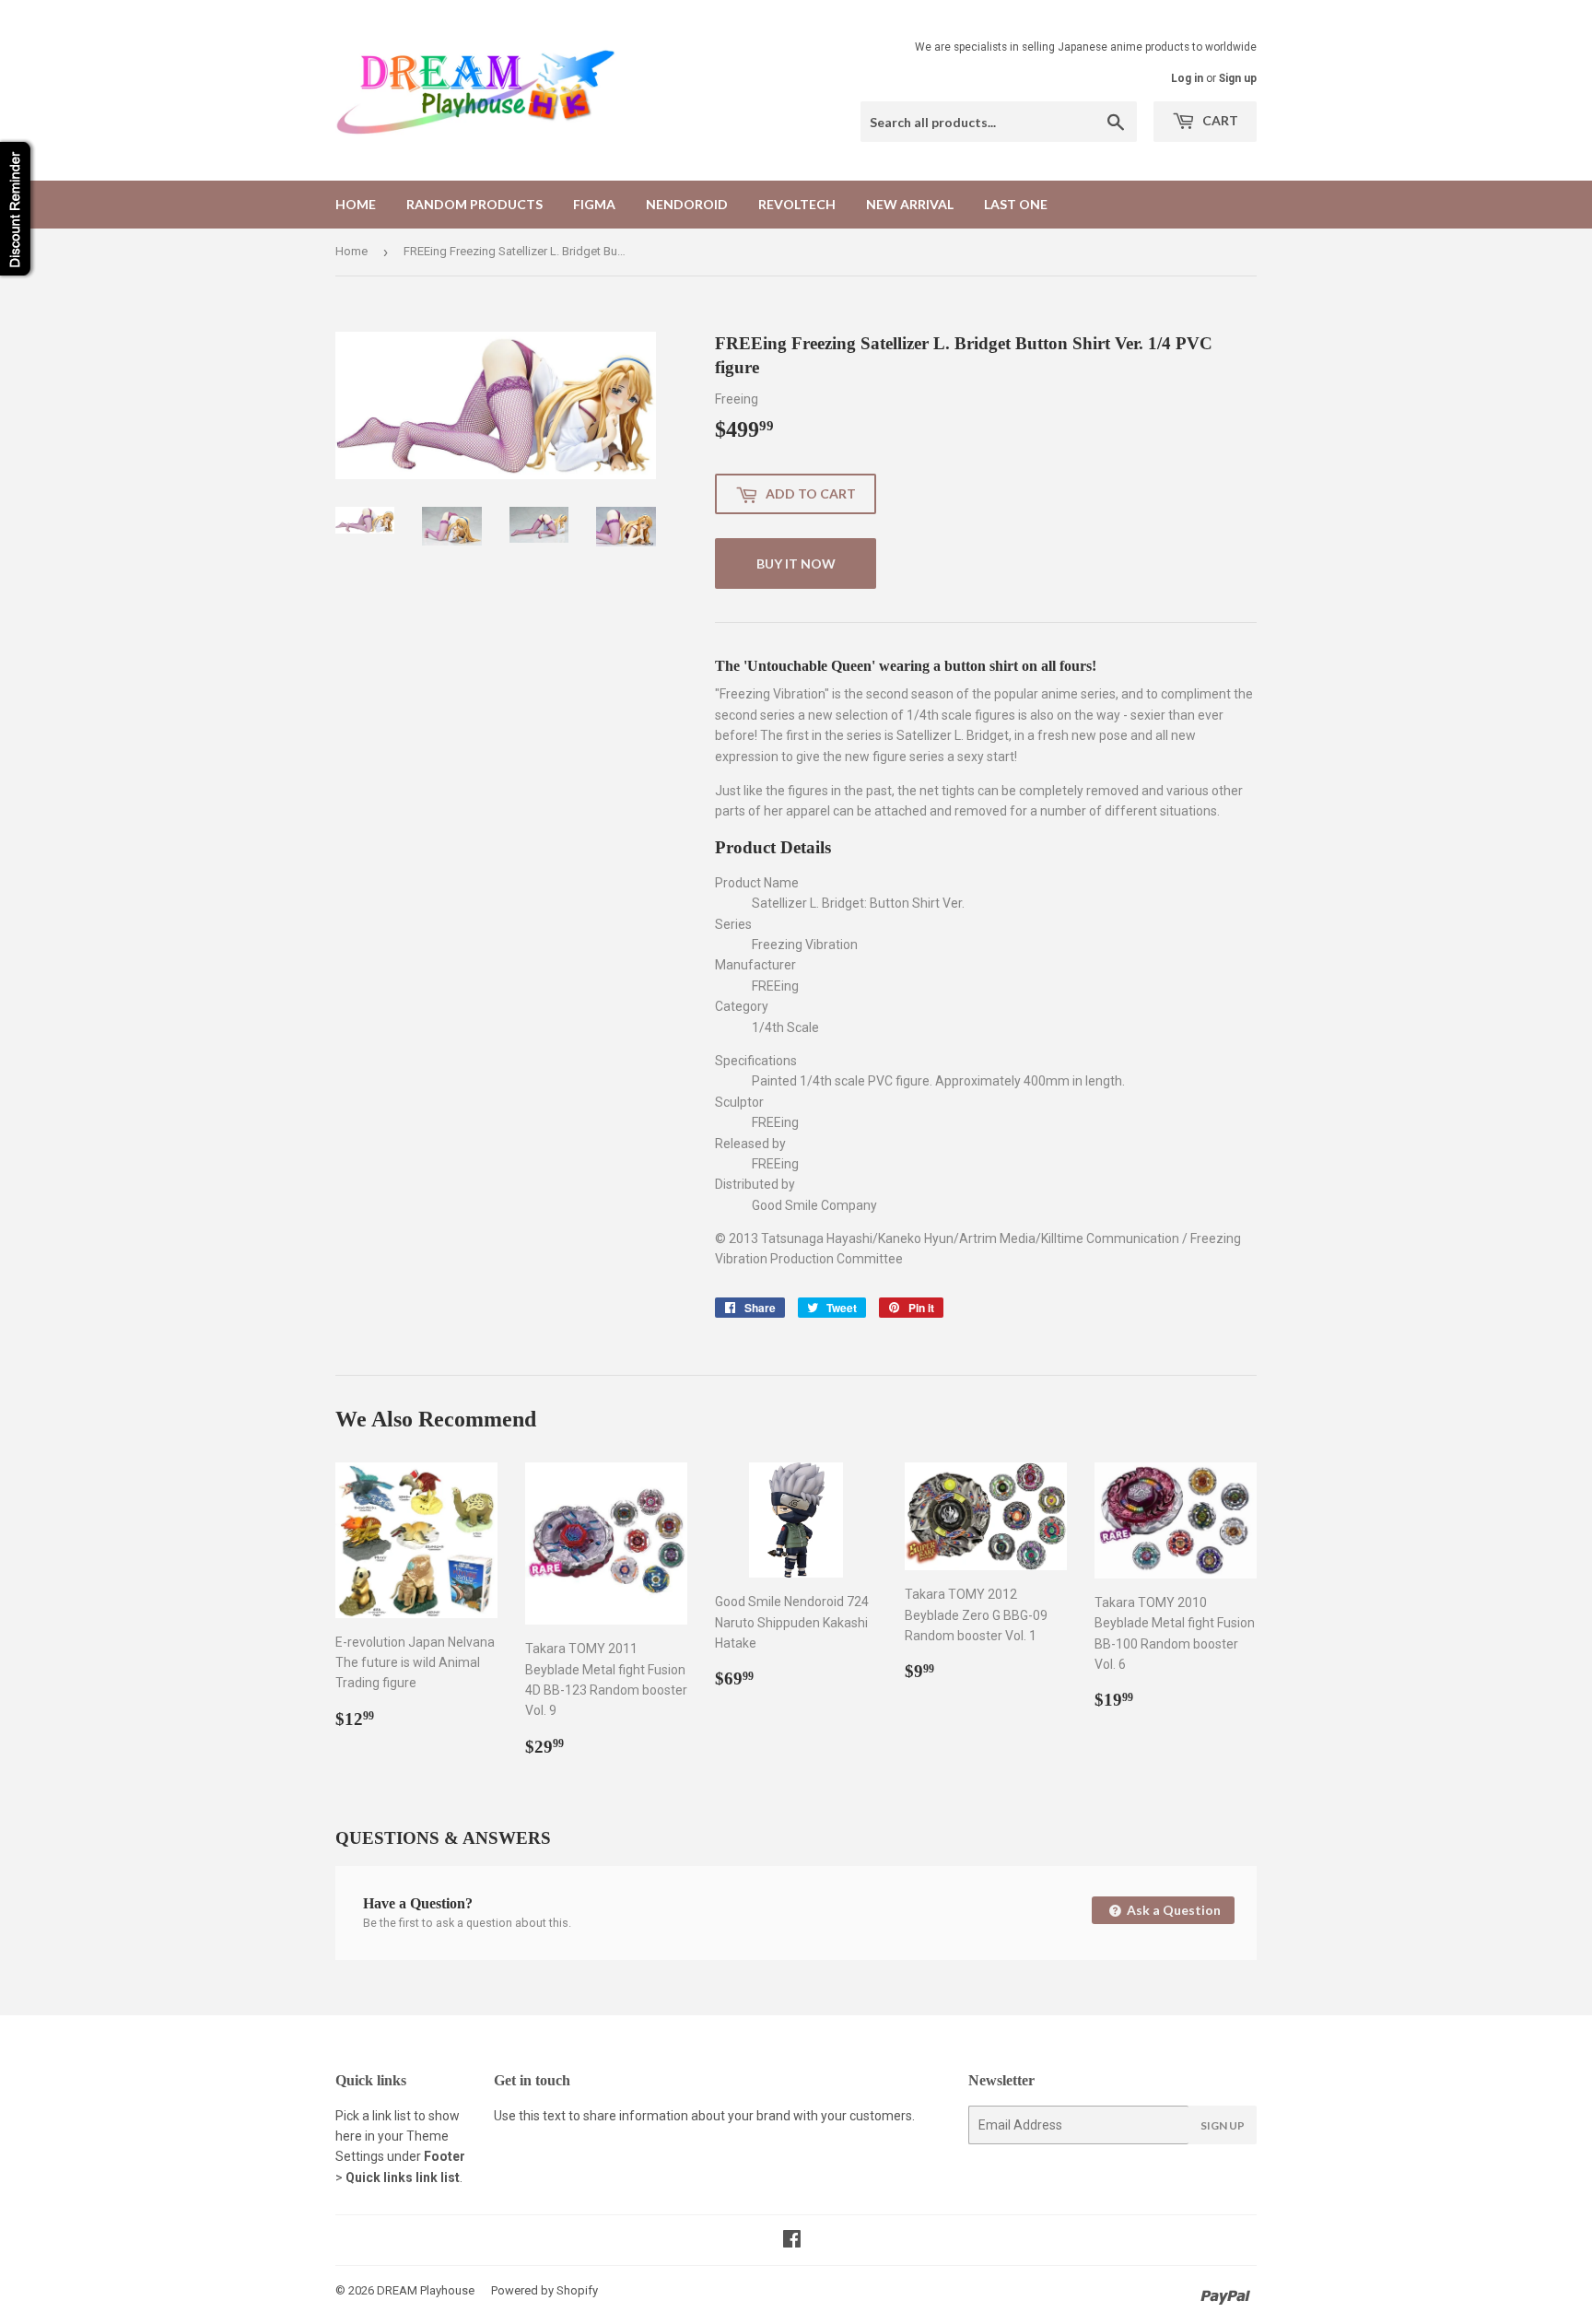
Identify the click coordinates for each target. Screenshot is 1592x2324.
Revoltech (797, 204)
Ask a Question (1172, 1910)
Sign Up (1223, 2125)
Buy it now (796, 563)
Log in (1187, 78)
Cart (1219, 120)
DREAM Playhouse (426, 2290)
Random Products (474, 204)
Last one (1016, 204)
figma (594, 204)
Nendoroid (687, 204)
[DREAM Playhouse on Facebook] (792, 2241)
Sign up (1238, 78)
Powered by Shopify (544, 2290)
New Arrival (910, 204)
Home (356, 204)
